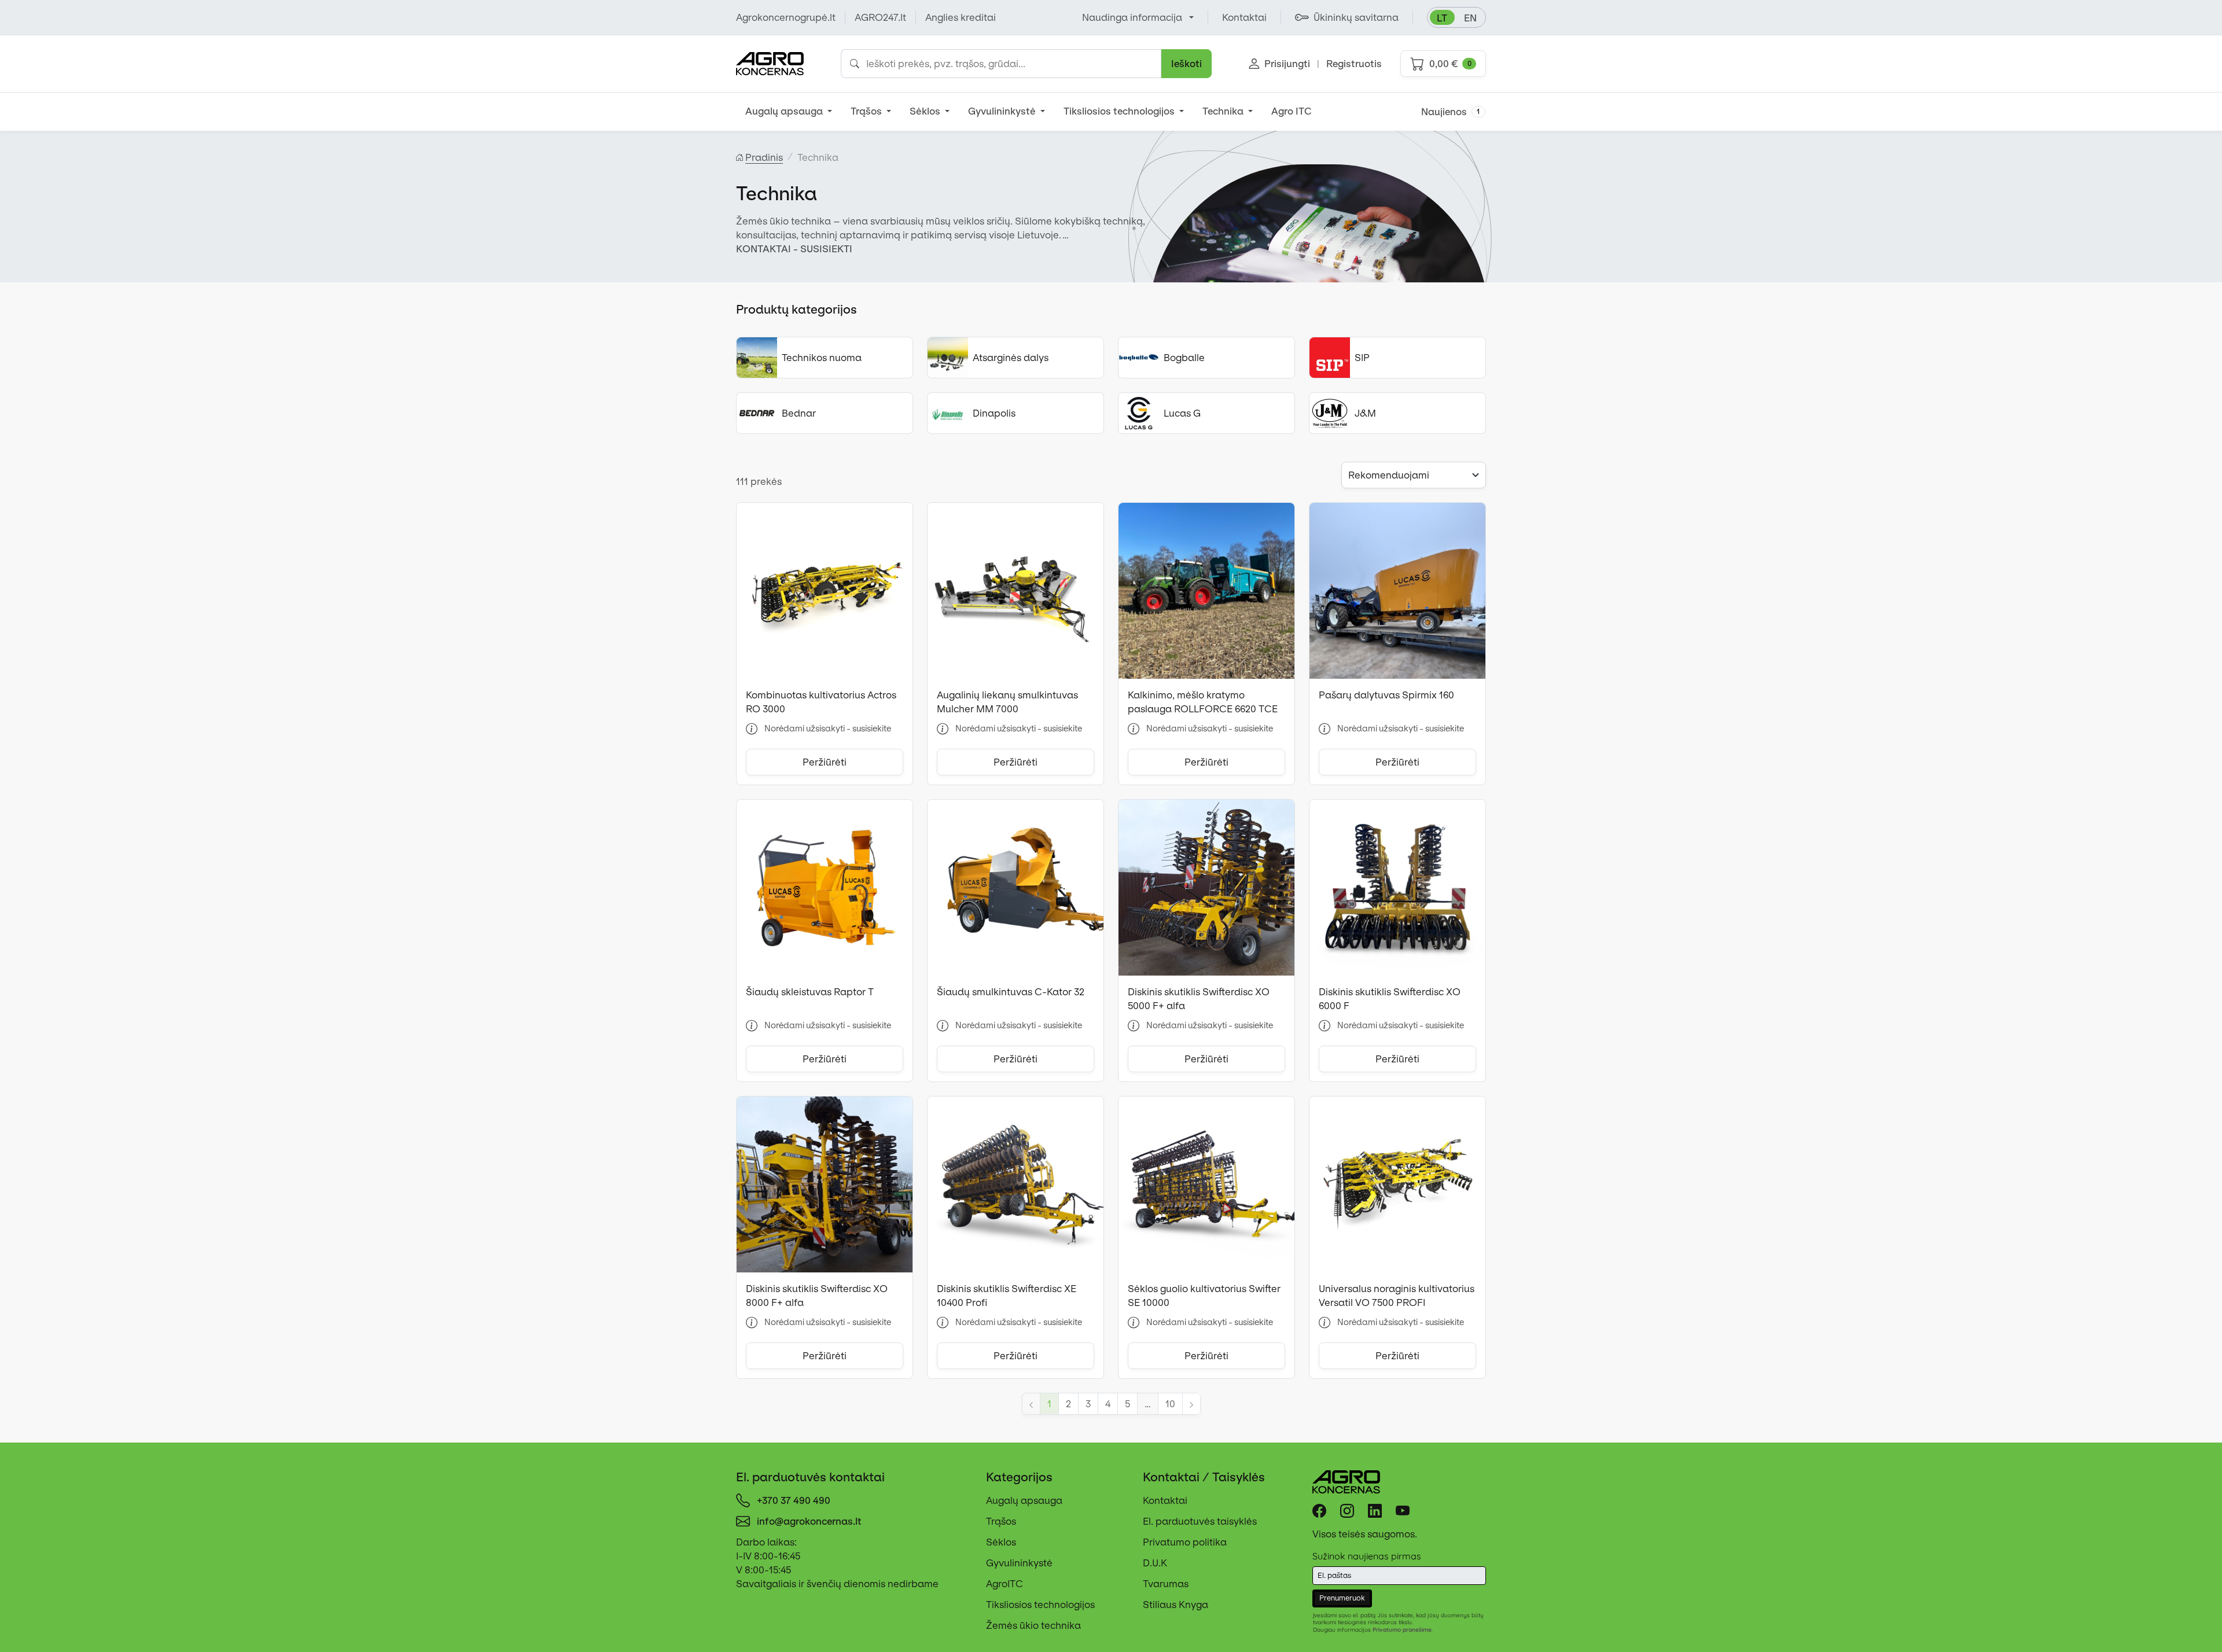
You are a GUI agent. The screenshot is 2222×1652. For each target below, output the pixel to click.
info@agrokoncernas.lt (809, 1521)
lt (1442, 18)
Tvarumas (1166, 1584)
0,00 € (1450, 64)
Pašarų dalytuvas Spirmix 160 (1386, 695)
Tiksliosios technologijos (1120, 111)
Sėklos (926, 111)
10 (1170, 1404)
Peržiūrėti (825, 762)
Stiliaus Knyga (1176, 1605)
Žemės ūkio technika (1033, 1625)
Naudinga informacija (1132, 17)
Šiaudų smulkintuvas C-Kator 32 (1011, 992)
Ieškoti (1187, 64)
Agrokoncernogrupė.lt (786, 17)
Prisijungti (1287, 64)
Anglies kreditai (961, 17)
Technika (1224, 111)
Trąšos (867, 111)
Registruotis (1354, 64)
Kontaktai (1165, 1500)
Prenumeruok (1342, 1598)
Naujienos (1451, 112)
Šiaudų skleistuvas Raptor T (810, 992)
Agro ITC (1292, 111)
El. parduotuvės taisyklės (1200, 1521)
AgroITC (1005, 1584)
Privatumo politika (1185, 1542)
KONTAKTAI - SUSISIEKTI (794, 249)
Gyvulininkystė (1003, 111)
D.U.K (1155, 1563)
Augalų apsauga (785, 111)
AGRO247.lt (880, 17)
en (1470, 18)
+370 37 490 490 (794, 1500)
